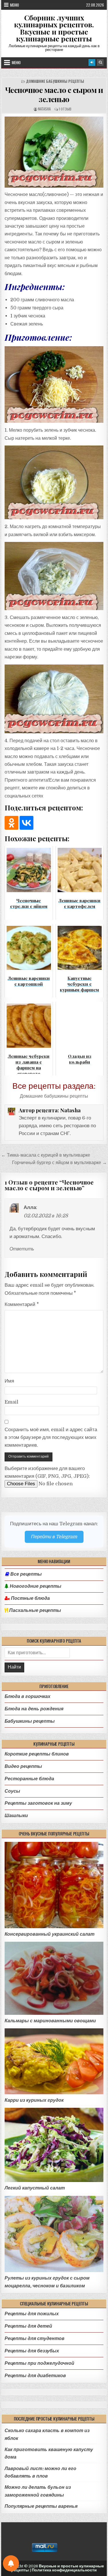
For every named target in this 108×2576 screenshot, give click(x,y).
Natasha (44, 109)
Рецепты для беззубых (32, 2351)
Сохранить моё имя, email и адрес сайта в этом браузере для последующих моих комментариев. (51, 1437)
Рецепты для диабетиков (35, 2376)
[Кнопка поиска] (100, 62)
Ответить (22, 1249)
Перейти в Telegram (54, 1537)
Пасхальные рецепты (35, 1610)
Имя (9, 1381)
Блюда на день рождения (34, 1709)
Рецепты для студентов (35, 2338)
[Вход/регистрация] (92, 62)
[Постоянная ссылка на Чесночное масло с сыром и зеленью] (54, 152)
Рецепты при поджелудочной (39, 2363)
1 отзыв (65, 109)
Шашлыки (16, 1816)
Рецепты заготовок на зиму (38, 1803)
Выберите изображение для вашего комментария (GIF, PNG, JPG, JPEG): (47, 1472)
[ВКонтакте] (26, 823)
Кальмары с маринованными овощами (50, 2021)
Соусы (12, 1791)
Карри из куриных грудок (34, 2100)
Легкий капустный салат (35, 2188)
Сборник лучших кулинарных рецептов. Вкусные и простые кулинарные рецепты (54, 28)
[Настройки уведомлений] (11, 2563)
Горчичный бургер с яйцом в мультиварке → (59, 1163)
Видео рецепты (23, 1766)
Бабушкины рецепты (30, 1721)
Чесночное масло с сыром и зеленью (54, 94)
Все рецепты (26, 1574)
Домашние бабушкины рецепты (55, 81)
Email (12, 1402)
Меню (15, 5)
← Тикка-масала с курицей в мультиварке (46, 1155)
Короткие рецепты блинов (37, 1754)
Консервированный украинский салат (50, 1934)
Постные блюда (30, 1598)
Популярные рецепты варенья (41, 2506)
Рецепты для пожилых (32, 2314)
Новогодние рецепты (35, 1586)
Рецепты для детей (28, 2326)
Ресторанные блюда (29, 1779)
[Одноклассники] (12, 823)
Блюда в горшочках (28, 1696)
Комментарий (22, 1304)
